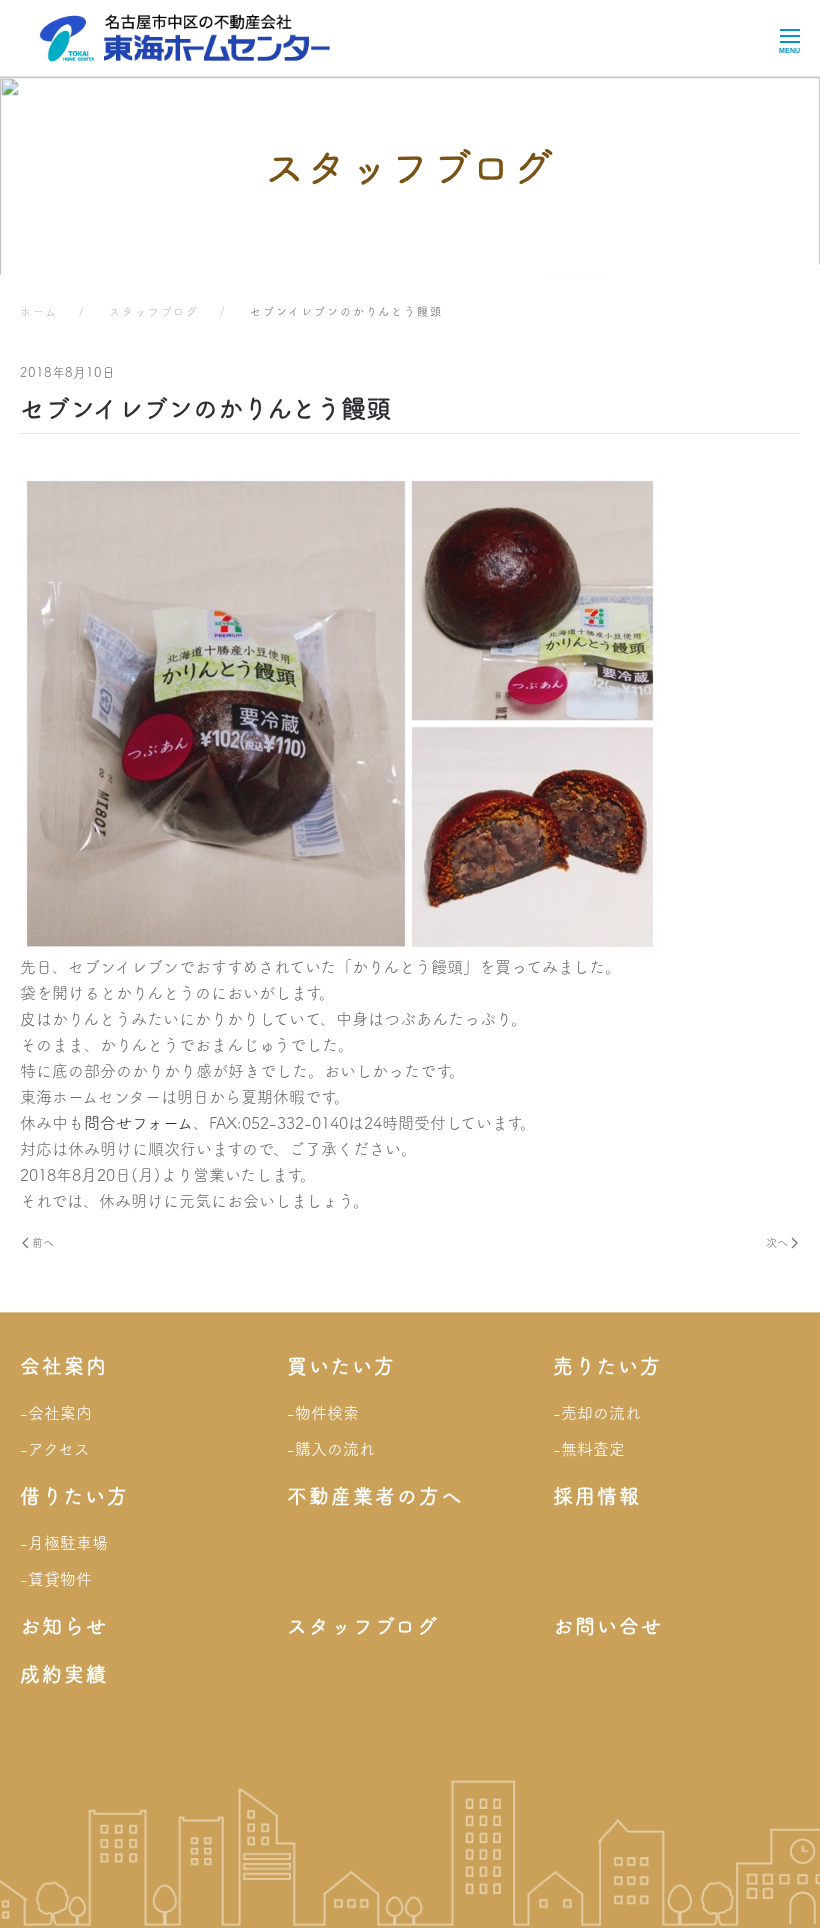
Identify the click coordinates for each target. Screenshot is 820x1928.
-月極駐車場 (64, 1543)
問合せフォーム (138, 1123)
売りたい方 (607, 1366)
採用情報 (597, 1496)
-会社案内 (56, 1413)
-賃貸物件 (56, 1579)
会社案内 (64, 1366)
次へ (777, 1242)
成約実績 (64, 1674)
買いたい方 (341, 1366)
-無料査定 (589, 1449)
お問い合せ (608, 1626)
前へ (43, 1242)
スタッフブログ (363, 1626)
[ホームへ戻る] (185, 38)
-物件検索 (323, 1413)
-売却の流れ (597, 1413)
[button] (789, 38)
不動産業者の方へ (375, 1496)
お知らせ (64, 1626)
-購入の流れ (331, 1449)
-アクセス (55, 1449)
